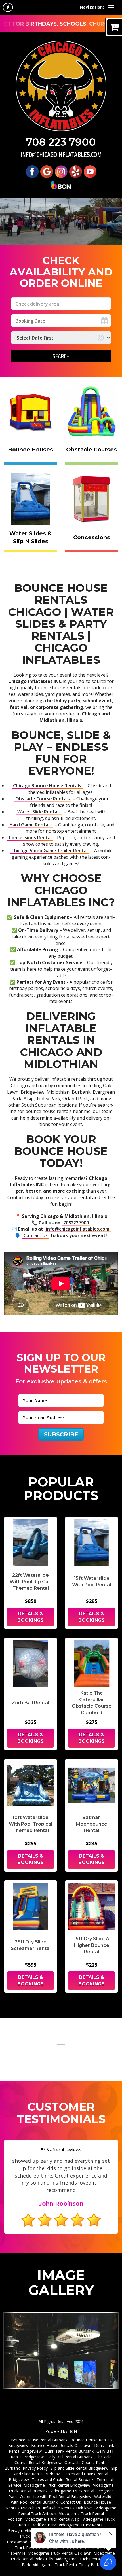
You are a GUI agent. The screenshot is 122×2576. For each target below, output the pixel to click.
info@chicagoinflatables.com (61, 155)
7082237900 (76, 1223)
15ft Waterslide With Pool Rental (91, 1581)
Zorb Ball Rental (30, 1703)
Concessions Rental (30, 838)
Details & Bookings (30, 1617)
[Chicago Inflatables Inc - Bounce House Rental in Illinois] (61, 86)
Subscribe (61, 1434)
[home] (8, 7)
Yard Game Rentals (31, 825)
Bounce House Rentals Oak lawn (61, 2445)
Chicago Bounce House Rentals (47, 786)
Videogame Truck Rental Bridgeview (57, 2485)
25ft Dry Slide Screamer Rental (31, 1945)
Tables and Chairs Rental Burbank (63, 2479)
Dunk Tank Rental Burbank (69, 2451)
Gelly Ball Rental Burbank (70, 2457)
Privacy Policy (35, 2468)
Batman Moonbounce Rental (92, 1824)
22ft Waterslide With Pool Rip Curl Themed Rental (30, 1582)
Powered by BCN (61, 2431)
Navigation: (92, 7)
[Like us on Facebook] (32, 171)
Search (61, 356)
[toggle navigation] (111, 7)
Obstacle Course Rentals (43, 799)
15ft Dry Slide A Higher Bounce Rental (91, 1945)
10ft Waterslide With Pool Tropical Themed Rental (30, 1824)
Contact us (36, 1235)
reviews (71, 2150)
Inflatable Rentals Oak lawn (68, 2508)
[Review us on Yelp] (76, 171)
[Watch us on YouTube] (90, 171)
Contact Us (71, 2502)
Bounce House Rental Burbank (39, 2440)
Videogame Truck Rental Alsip (52, 2519)
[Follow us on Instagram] (61, 171)
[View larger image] (61, 2350)
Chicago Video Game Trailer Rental (50, 851)
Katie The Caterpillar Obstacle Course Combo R (92, 1703)
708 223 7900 (61, 142)
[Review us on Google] (47, 171)
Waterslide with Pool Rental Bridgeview (55, 2497)
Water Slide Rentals (39, 812)
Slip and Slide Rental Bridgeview (79, 2468)
